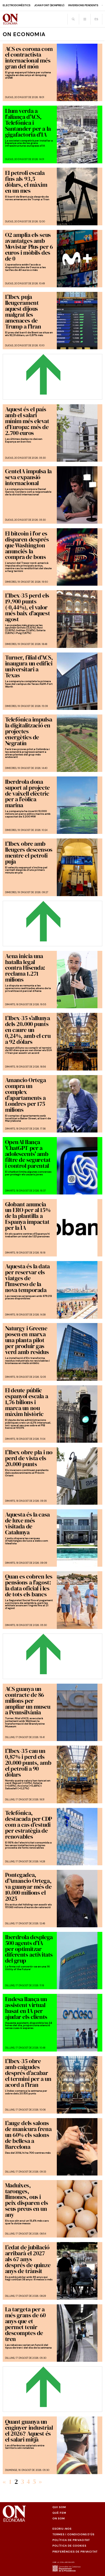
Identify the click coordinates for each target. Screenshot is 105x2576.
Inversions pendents (83, 5)
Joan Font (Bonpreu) (49, 5)
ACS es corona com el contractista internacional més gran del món (29, 58)
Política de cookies (69, 2546)
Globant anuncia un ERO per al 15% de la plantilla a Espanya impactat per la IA (28, 1216)
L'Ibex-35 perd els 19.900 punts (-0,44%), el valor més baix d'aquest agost (28, 607)
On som (59, 2518)
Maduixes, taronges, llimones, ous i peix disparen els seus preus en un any (27, 2200)
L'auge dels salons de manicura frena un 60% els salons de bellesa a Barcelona (28, 2135)
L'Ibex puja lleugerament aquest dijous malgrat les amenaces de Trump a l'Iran (23, 312)
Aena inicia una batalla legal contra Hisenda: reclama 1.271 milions (25, 968)
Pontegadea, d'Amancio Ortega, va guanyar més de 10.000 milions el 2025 (28, 1887)
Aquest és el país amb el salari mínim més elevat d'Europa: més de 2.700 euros (27, 421)
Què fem (59, 2513)
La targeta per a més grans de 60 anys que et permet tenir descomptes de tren (25, 2324)
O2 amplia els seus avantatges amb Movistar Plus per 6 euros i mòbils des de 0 (29, 247)
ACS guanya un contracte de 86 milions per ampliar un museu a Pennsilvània (28, 1701)
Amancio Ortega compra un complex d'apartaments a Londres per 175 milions (26, 1095)
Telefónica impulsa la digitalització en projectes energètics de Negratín (29, 731)
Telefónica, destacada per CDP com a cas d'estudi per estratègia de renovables (29, 1825)
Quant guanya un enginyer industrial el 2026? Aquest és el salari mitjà (29, 2430)
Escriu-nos (62, 2529)
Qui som (59, 2507)
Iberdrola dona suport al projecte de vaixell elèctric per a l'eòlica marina (27, 793)
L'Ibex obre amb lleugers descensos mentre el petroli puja (29, 852)
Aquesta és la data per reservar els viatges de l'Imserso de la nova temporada (27, 1278)
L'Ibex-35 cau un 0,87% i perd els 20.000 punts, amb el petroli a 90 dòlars (28, 1763)
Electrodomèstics (17, 5)
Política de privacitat (71, 2540)
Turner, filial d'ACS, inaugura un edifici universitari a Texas (29, 666)
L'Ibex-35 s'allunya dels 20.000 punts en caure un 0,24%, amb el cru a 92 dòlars (28, 1030)
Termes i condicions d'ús (73, 2534)
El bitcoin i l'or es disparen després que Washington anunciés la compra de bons (27, 545)
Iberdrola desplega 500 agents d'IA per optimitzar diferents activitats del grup (29, 1949)
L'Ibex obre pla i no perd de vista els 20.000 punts (29, 1458)
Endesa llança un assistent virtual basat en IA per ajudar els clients (26, 2008)
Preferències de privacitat (75, 2552)
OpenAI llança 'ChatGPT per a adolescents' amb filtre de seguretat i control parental (28, 1154)
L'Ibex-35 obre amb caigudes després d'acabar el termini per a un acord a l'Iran (28, 2073)
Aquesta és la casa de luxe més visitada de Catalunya (27, 1523)
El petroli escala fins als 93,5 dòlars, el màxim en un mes (26, 182)
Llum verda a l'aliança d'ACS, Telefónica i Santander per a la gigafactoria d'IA (28, 123)
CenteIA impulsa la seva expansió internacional (28, 477)
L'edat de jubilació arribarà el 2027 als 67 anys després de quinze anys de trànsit (28, 2259)
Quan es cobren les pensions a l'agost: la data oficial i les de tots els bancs (29, 1585)
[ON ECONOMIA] (10, 19)
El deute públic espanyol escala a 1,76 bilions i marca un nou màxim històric (27, 1402)
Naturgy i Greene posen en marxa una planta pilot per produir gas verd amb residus (27, 1340)
